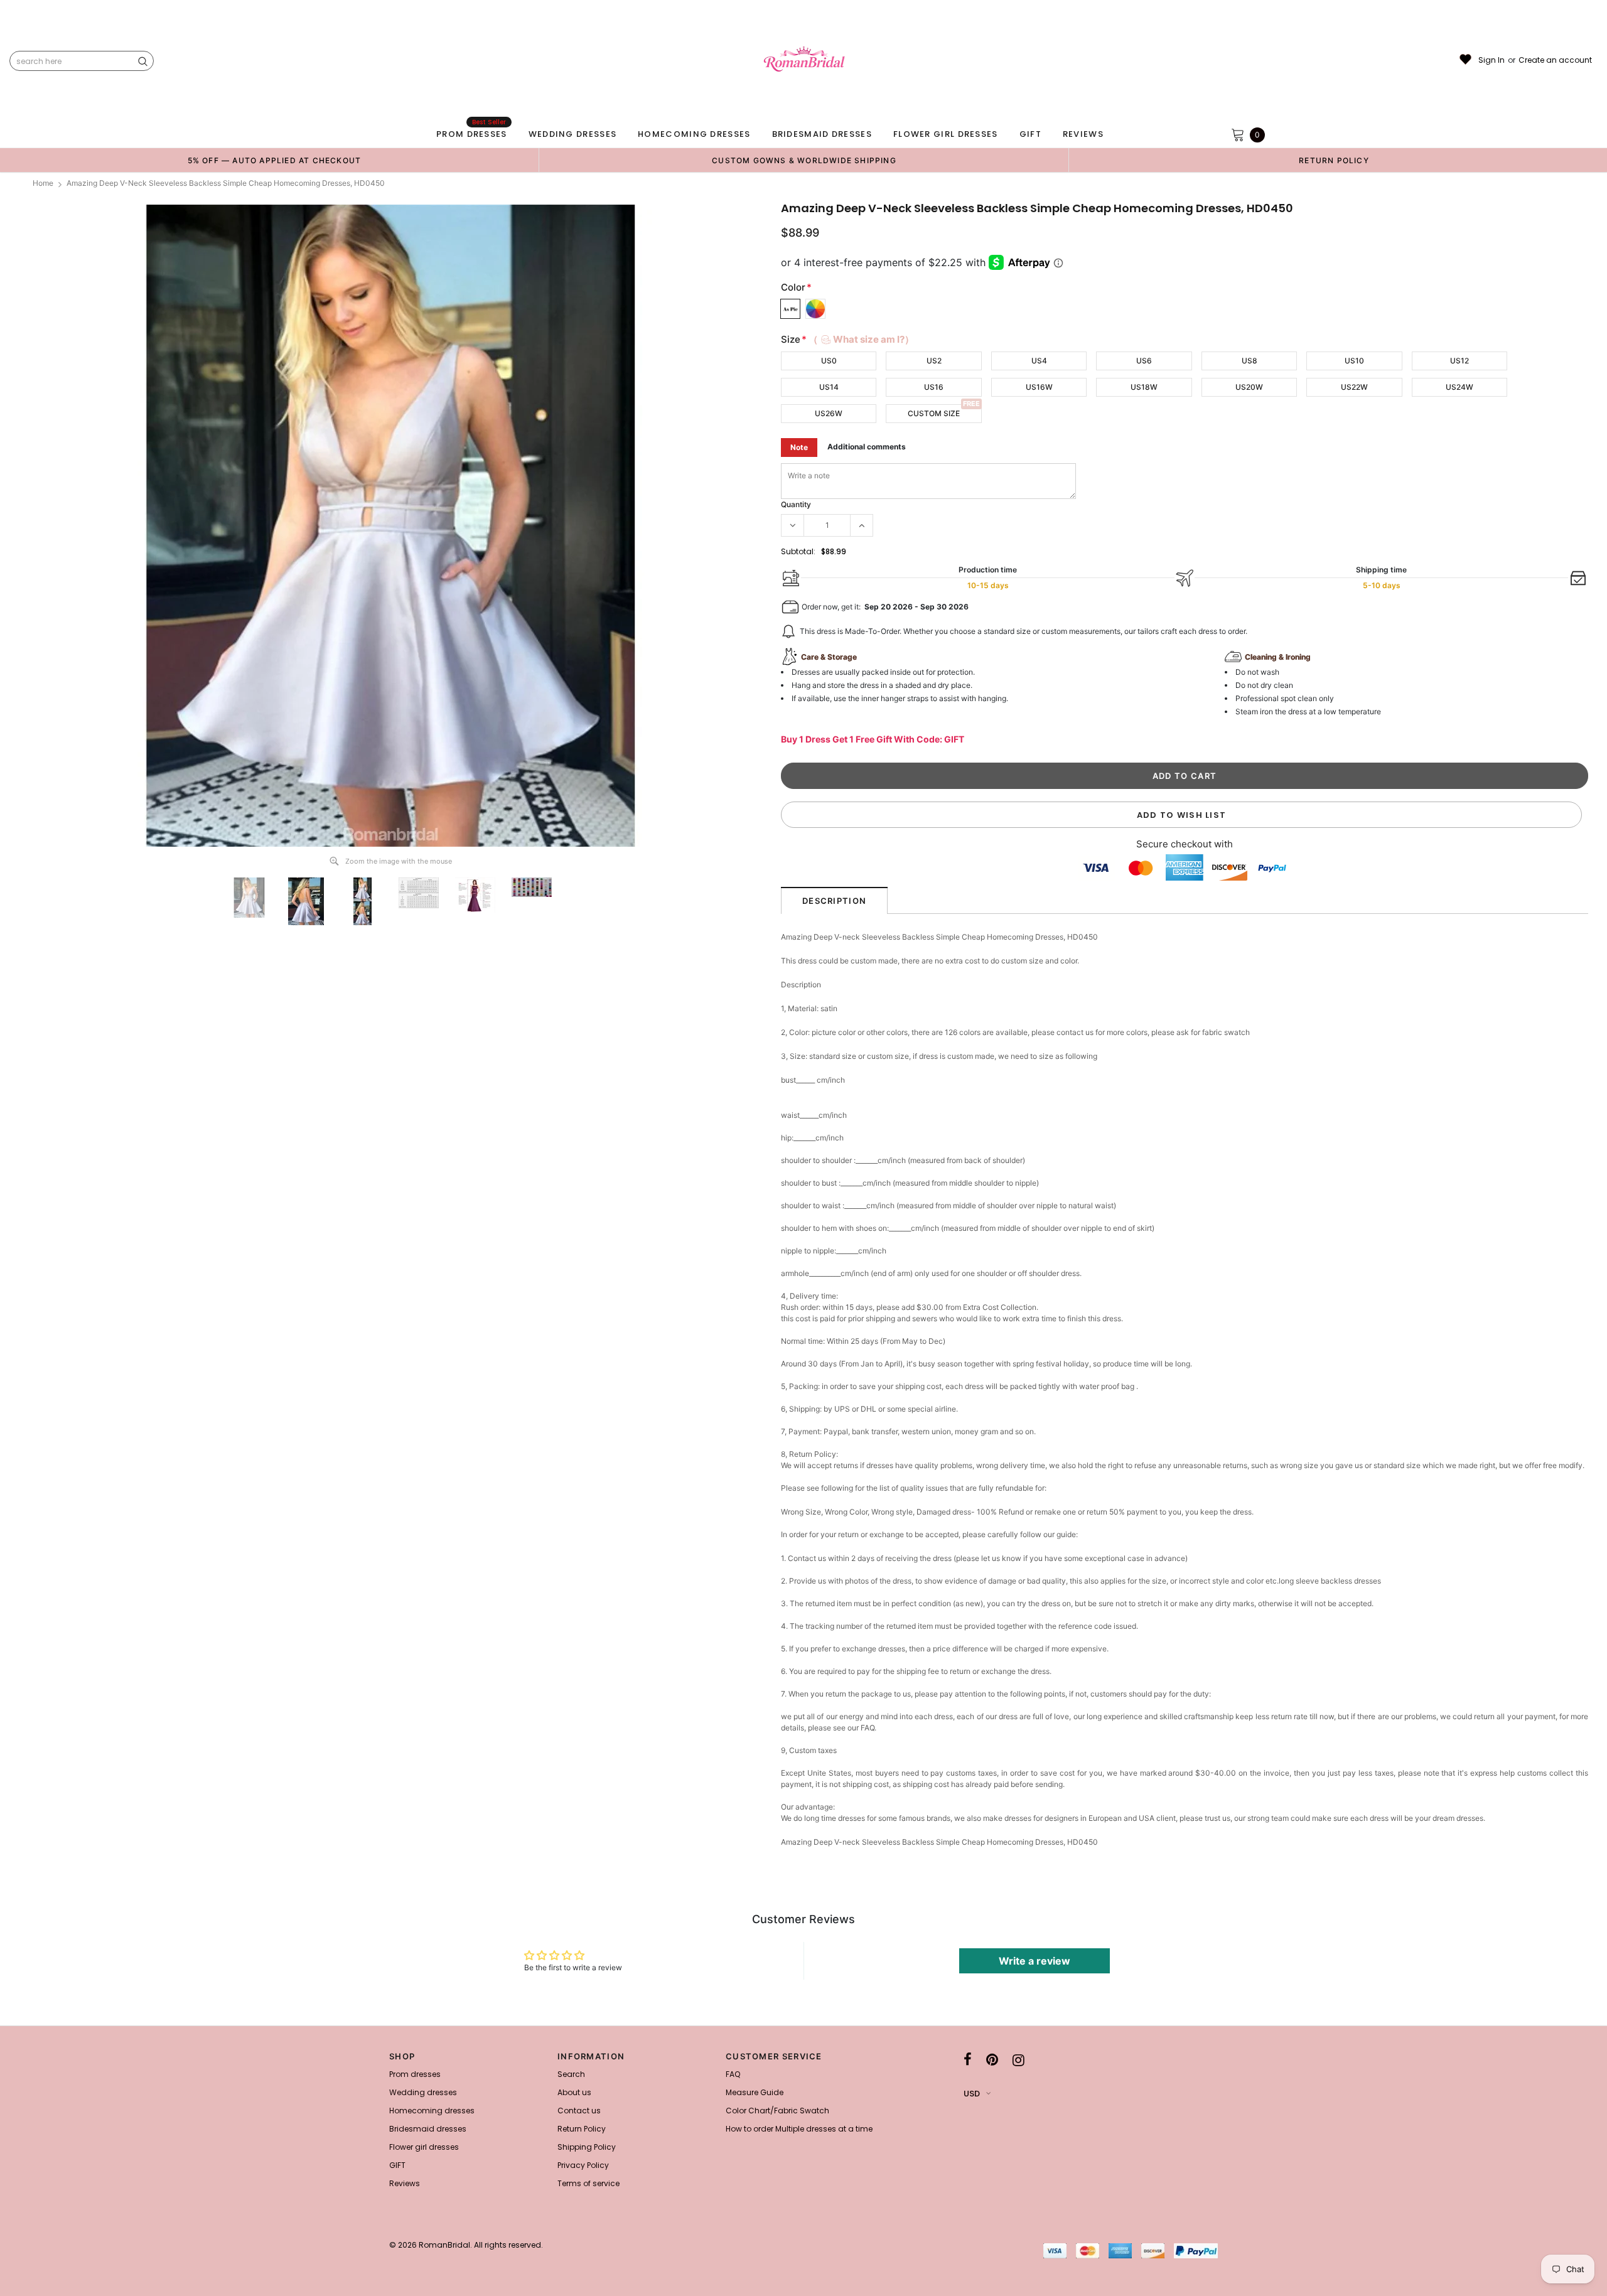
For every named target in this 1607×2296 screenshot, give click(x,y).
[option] (274, 160)
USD (972, 2094)
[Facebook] (968, 2060)
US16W (1039, 387)
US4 (1039, 361)
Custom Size (934, 413)
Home (43, 183)
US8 (1250, 361)
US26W (829, 413)
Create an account (1555, 60)
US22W (1354, 387)
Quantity (796, 504)
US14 (829, 387)
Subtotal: (798, 551)
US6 (1144, 361)
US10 (1354, 361)
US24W (1459, 387)
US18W (1144, 387)
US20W (1249, 387)
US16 (934, 387)
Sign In (1491, 60)
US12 (1459, 361)
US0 (829, 361)
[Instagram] (1018, 2060)
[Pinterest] (992, 2060)
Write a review (1035, 1961)
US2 (934, 361)
